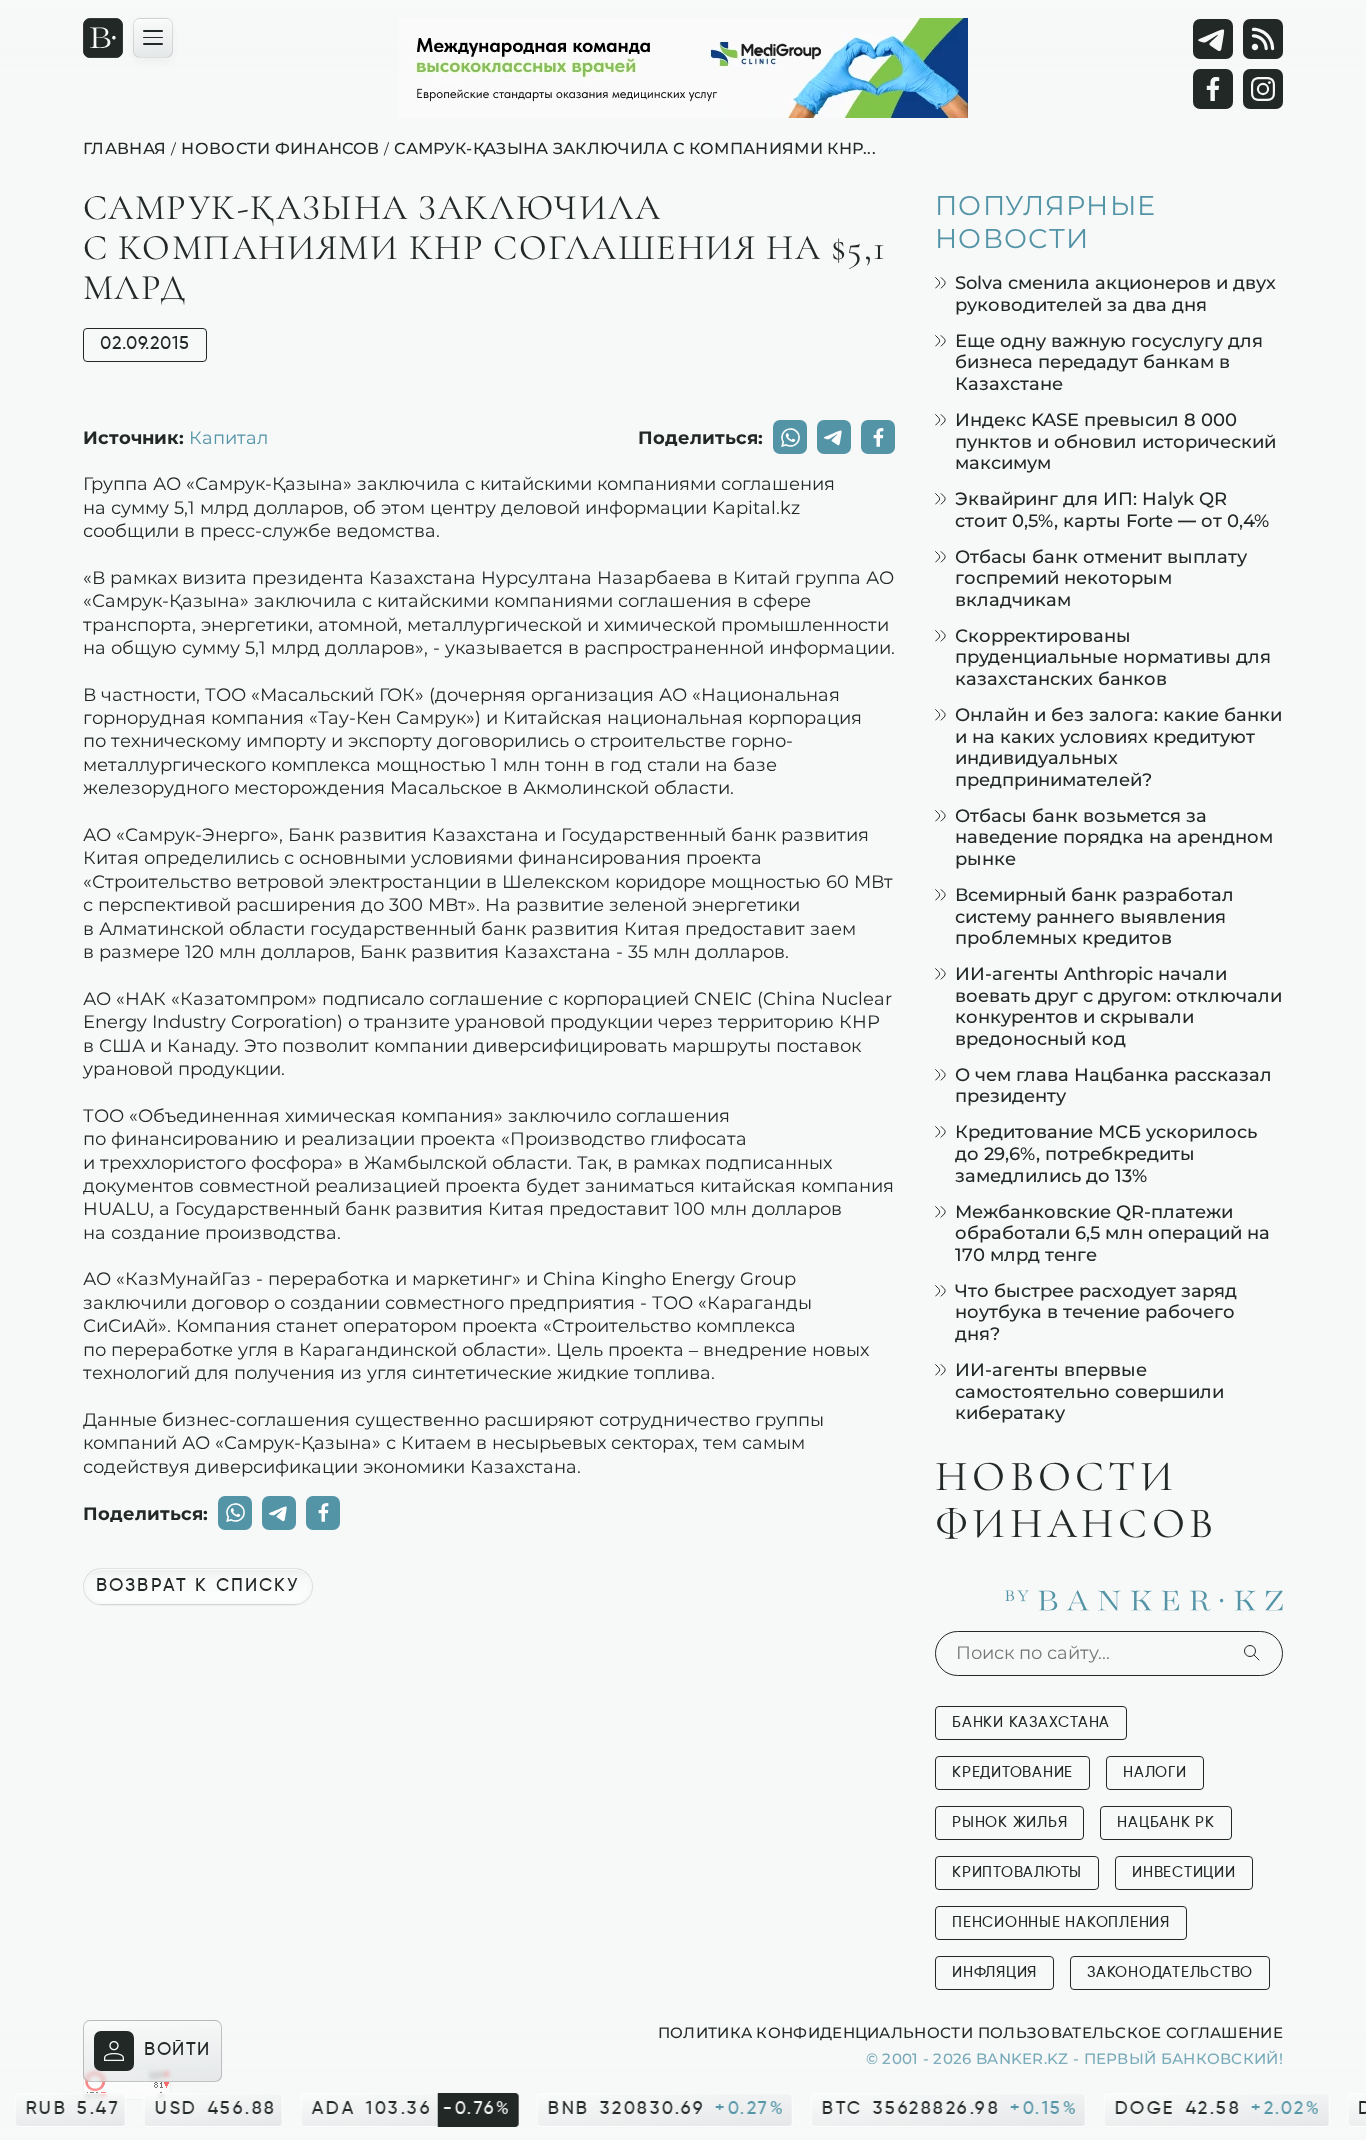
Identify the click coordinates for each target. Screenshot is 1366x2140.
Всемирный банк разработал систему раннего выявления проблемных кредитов (1094, 916)
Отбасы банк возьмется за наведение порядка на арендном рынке (1114, 837)
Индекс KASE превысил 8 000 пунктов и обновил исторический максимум (1115, 441)
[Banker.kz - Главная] (103, 38)
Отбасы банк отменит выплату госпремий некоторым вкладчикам (1101, 578)
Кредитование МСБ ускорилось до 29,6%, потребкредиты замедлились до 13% (1106, 1153)
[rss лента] (1263, 39)
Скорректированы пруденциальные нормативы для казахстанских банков (1113, 657)
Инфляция (994, 1972)
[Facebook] (1213, 89)
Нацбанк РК (1166, 1822)
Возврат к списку (198, 1586)
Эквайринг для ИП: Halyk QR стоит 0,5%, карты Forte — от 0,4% (1112, 509)
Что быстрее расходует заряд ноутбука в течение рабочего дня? (1096, 1312)
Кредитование (1012, 1772)
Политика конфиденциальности (815, 2032)
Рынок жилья (1009, 1822)
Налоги (1155, 1772)
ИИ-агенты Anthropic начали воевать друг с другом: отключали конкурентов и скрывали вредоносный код (1118, 1006)
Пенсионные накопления (1061, 1922)
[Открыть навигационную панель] (153, 38)
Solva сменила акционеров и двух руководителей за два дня (1115, 293)
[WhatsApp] (790, 437)
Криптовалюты (1017, 1872)
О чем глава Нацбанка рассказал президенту (1113, 1085)
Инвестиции (1184, 1872)
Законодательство (1170, 1972)
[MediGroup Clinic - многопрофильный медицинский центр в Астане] (683, 68)
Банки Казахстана (1031, 1722)
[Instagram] (1263, 89)
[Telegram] (1213, 39)
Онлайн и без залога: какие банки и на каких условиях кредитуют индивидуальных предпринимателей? (1118, 747)
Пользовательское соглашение (1130, 2032)
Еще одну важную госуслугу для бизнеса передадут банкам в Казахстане (1109, 362)
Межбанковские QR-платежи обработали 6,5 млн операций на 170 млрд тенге (1112, 1233)
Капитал (228, 437)
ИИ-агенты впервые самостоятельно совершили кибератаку (1089, 1391)
